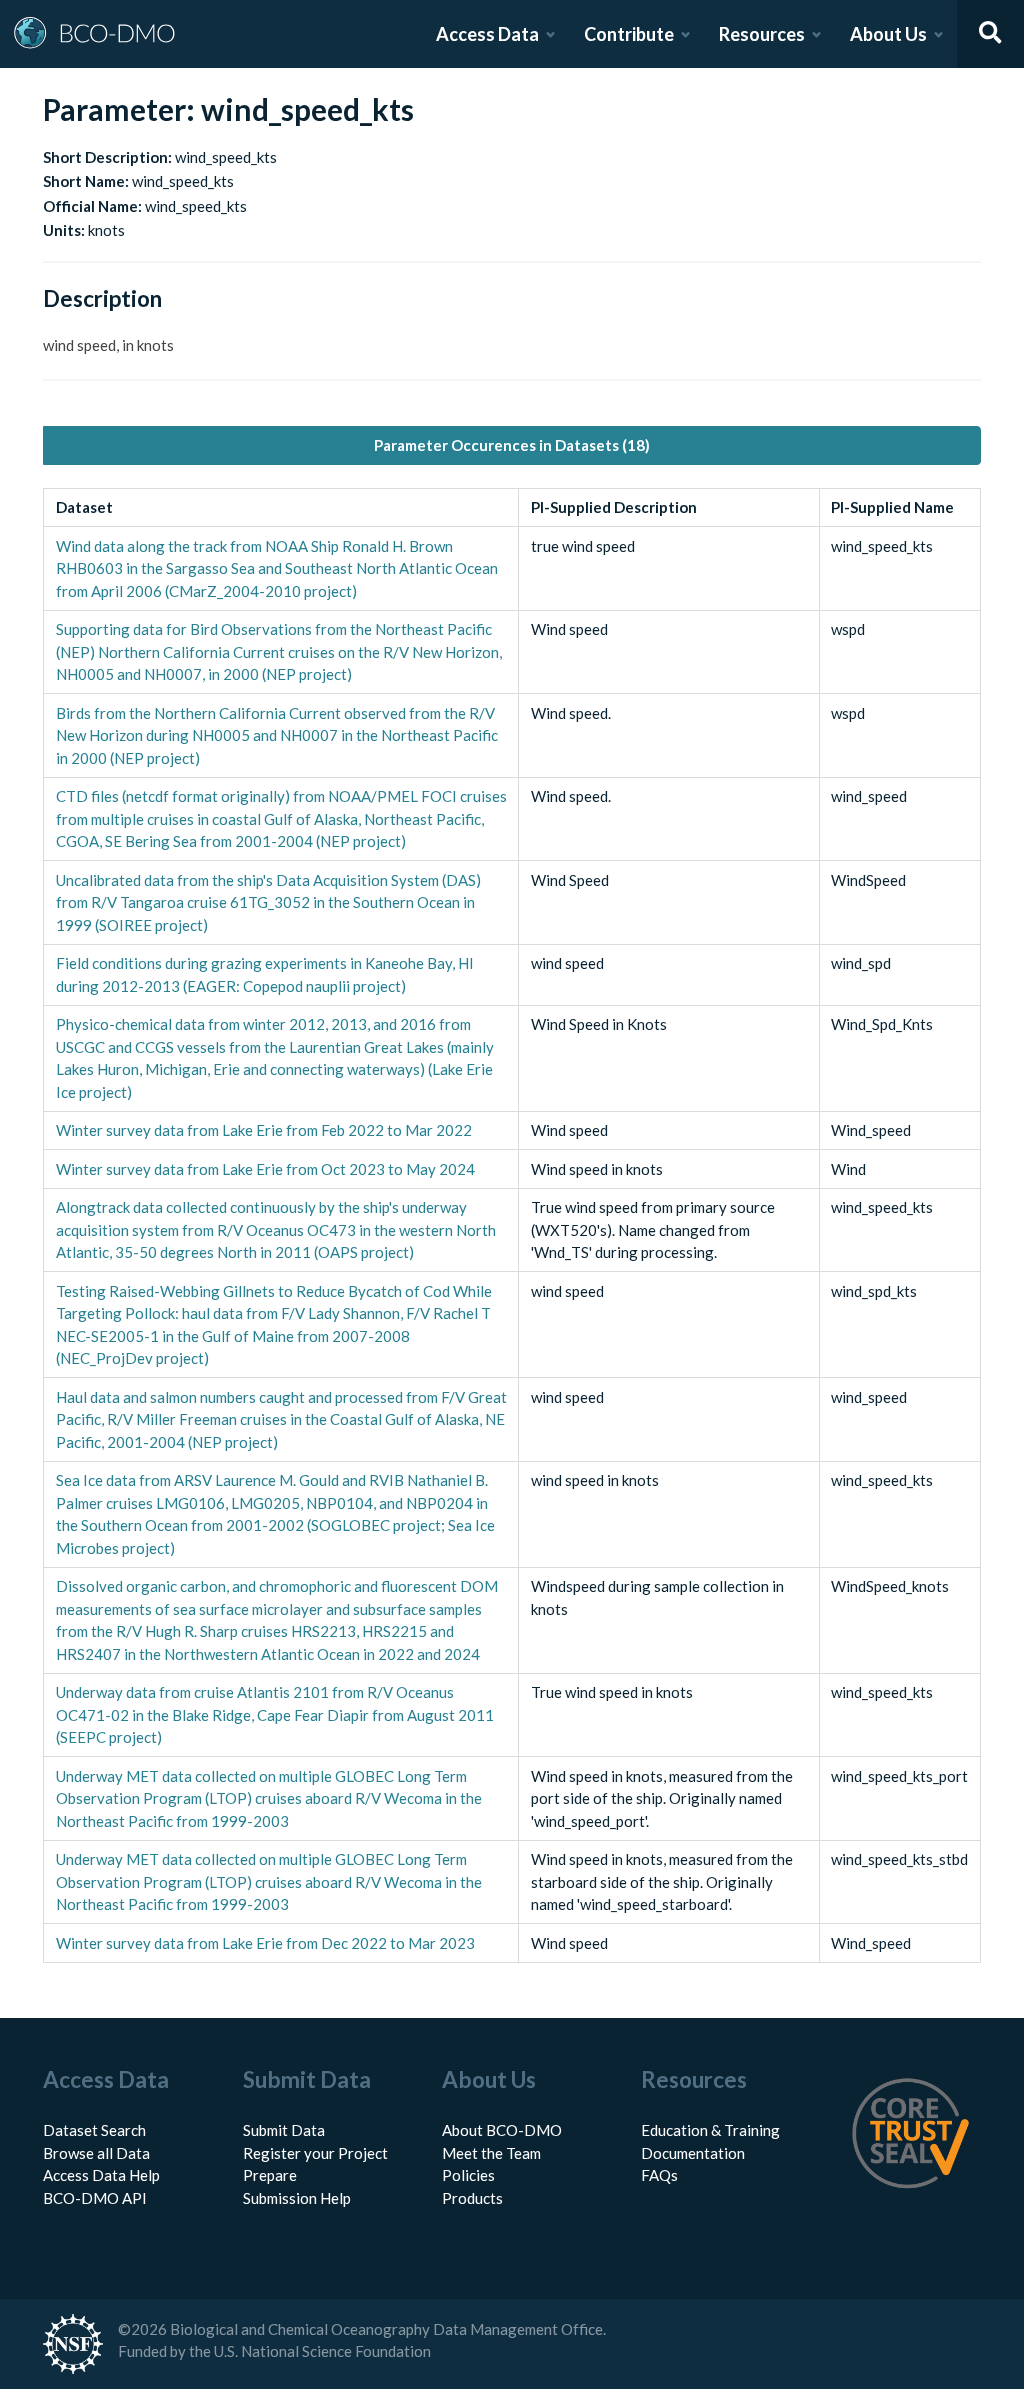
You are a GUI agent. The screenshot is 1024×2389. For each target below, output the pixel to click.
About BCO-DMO (502, 2130)
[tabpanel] (512, 1225)
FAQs (659, 2175)
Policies (468, 2175)
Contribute (629, 34)
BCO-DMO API (95, 2198)
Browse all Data (96, 2153)
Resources (762, 34)
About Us (888, 34)
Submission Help (297, 2198)
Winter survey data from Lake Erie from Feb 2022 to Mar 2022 (264, 1130)
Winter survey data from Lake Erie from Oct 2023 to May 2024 (265, 1169)
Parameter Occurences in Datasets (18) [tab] (512, 445)
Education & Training (710, 2130)
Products (472, 2198)
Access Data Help (101, 2175)
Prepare (270, 2175)
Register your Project (315, 2153)
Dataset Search (94, 2130)
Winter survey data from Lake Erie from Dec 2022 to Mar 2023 (265, 1943)
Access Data (487, 34)
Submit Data (284, 2130)
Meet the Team (491, 2153)
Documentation (693, 2153)
